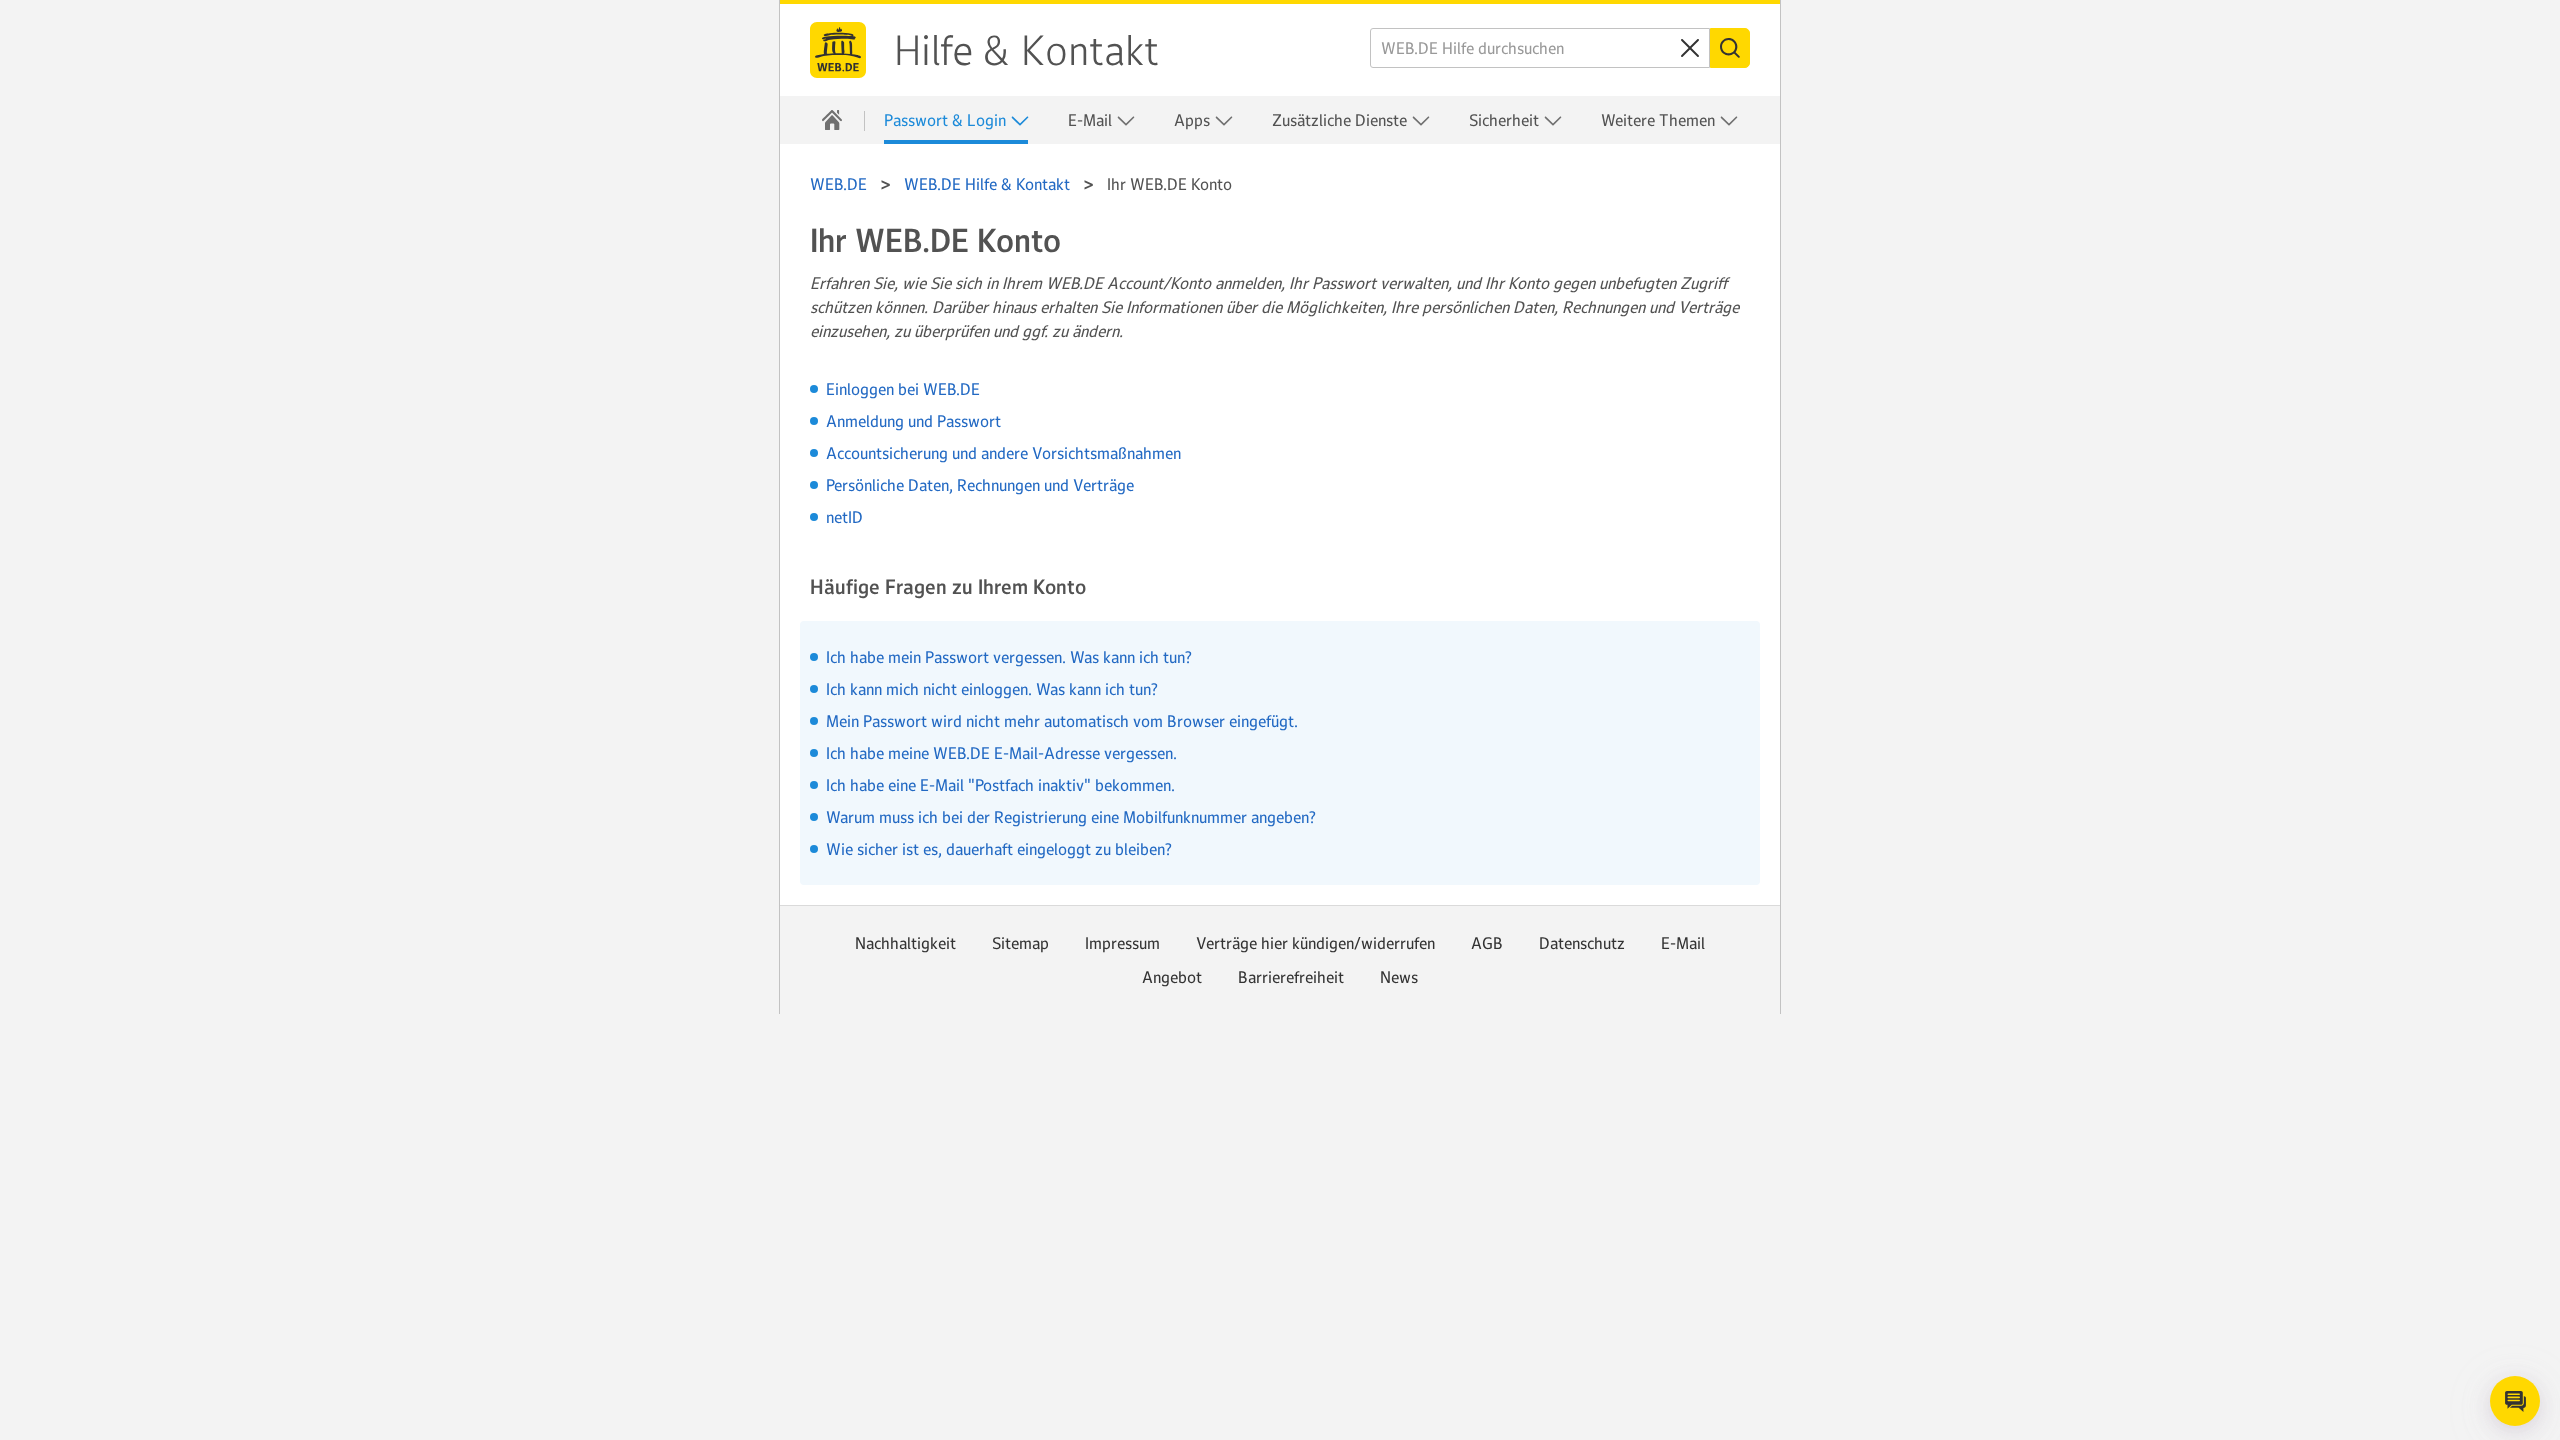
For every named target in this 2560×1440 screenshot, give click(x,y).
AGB (1487, 943)
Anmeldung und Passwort (913, 421)
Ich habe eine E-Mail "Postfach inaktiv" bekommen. (1000, 785)
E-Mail (1683, 943)
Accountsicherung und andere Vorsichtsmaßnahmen (1003, 453)
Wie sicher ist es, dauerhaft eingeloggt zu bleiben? (999, 849)
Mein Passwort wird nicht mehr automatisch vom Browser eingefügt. (1062, 721)
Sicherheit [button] (1506, 120)
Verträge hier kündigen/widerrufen (1315, 943)
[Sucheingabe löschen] (1690, 48)
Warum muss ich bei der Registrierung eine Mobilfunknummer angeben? (1071, 817)
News (1399, 977)
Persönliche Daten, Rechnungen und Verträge (980, 485)
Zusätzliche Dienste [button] (1341, 120)
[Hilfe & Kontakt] (832, 120)
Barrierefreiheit (1291, 977)
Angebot (1172, 977)
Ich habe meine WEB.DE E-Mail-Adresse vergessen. (1001, 753)
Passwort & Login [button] (947, 120)
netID (844, 517)
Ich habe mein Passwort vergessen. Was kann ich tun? (1009, 657)
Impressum (1122, 943)
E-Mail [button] (1092, 120)
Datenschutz (1582, 943)
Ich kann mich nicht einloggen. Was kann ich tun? (992, 689)
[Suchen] (1730, 48)
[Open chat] (2515, 1401)
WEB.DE (838, 50)
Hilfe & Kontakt (1026, 51)
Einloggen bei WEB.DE (903, 389)
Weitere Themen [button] (1660, 120)
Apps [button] (1194, 120)
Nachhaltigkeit (905, 943)
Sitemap (1020, 943)
